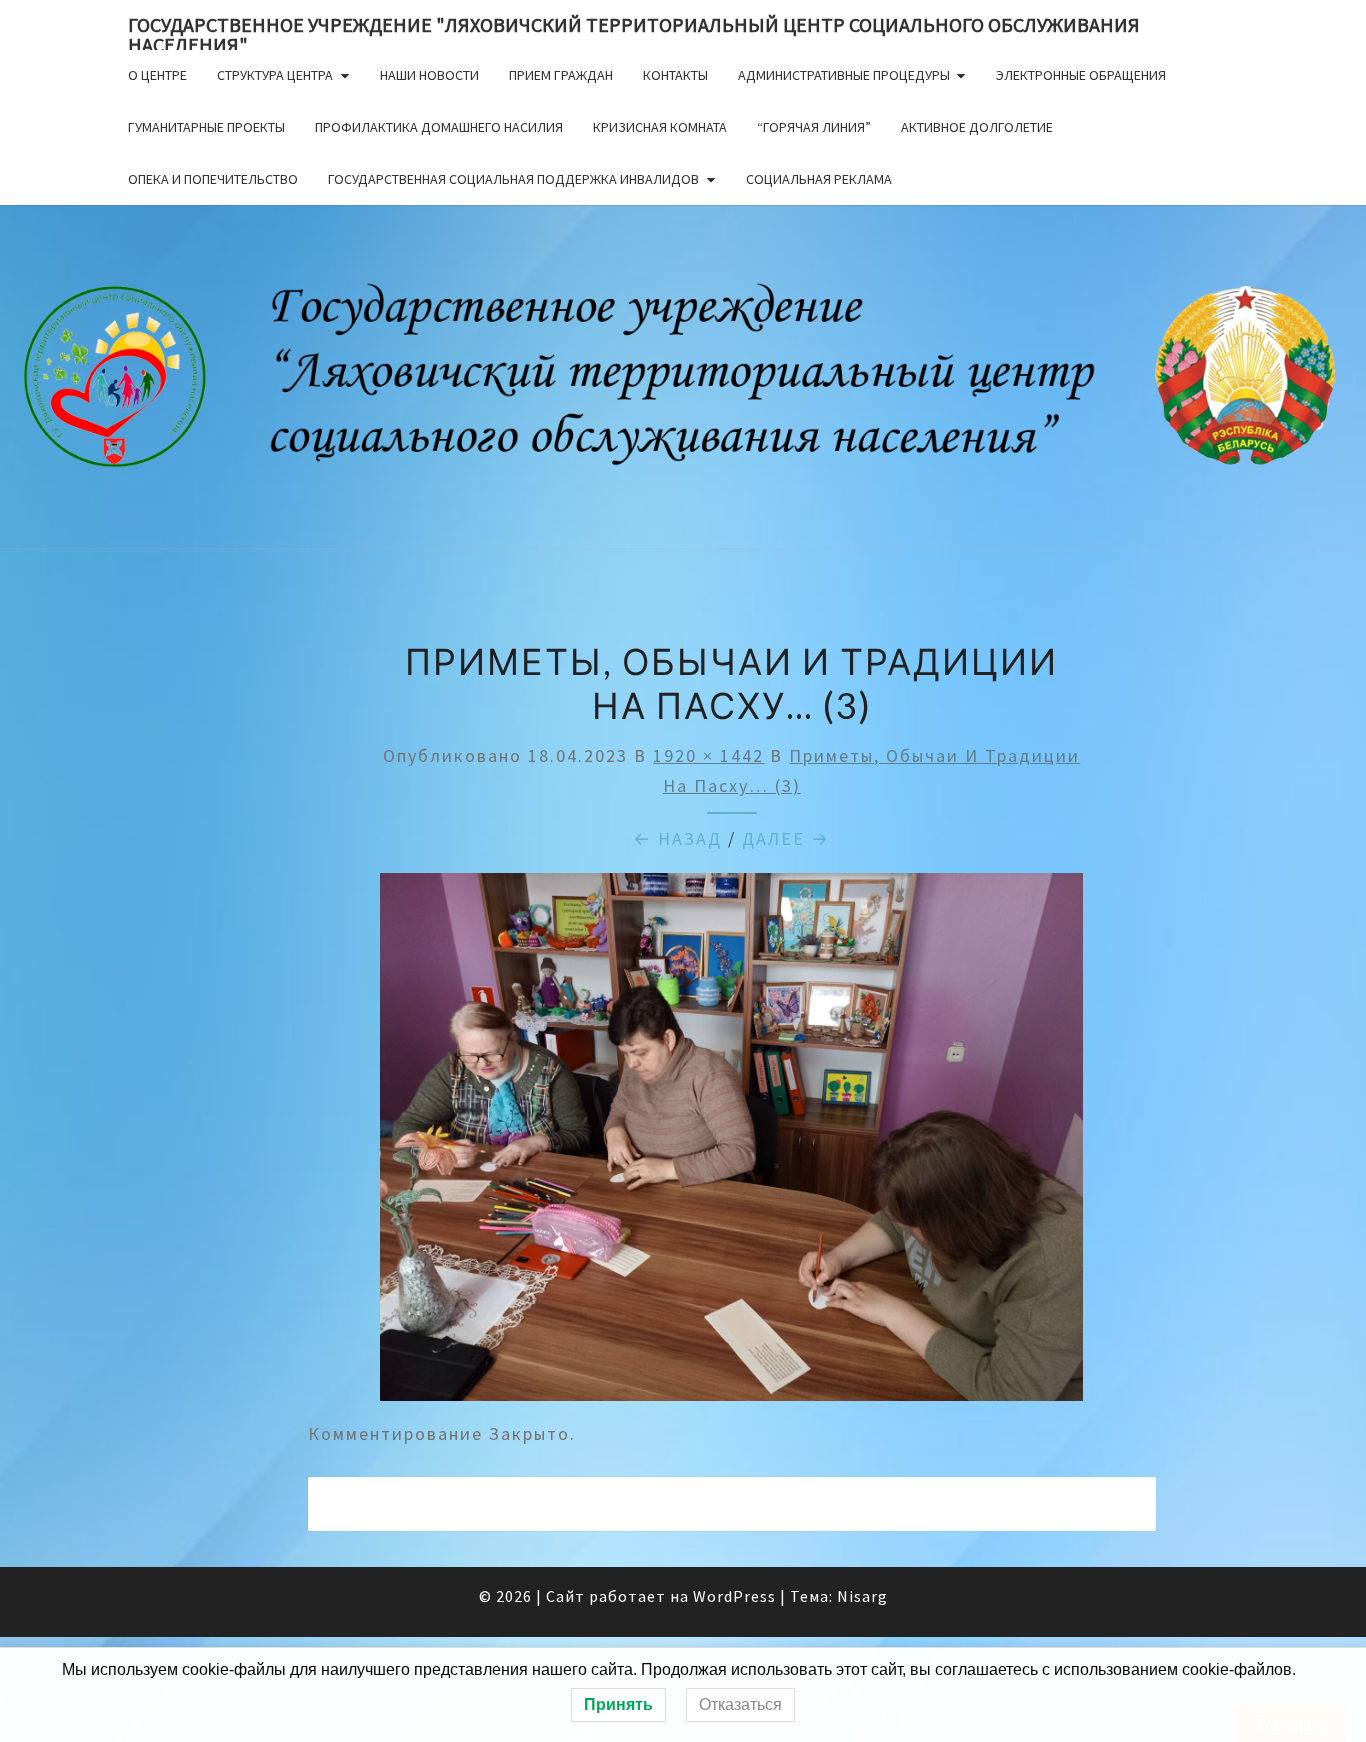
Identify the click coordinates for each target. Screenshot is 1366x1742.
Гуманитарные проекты (206, 127)
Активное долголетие (977, 127)
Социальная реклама (819, 179)
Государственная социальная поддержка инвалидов (513, 179)
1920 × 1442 (708, 755)
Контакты (675, 75)
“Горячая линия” (814, 127)
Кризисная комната (660, 127)
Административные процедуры (844, 75)
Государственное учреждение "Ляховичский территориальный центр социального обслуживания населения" (634, 31)
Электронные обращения (1081, 75)
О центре (157, 75)
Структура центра (275, 75)
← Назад (677, 838)
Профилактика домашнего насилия (439, 127)
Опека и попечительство (213, 179)
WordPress (734, 1596)
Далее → (786, 838)
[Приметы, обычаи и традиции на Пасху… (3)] (731, 1143)
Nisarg (862, 1596)
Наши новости (429, 75)
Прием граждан (561, 75)
